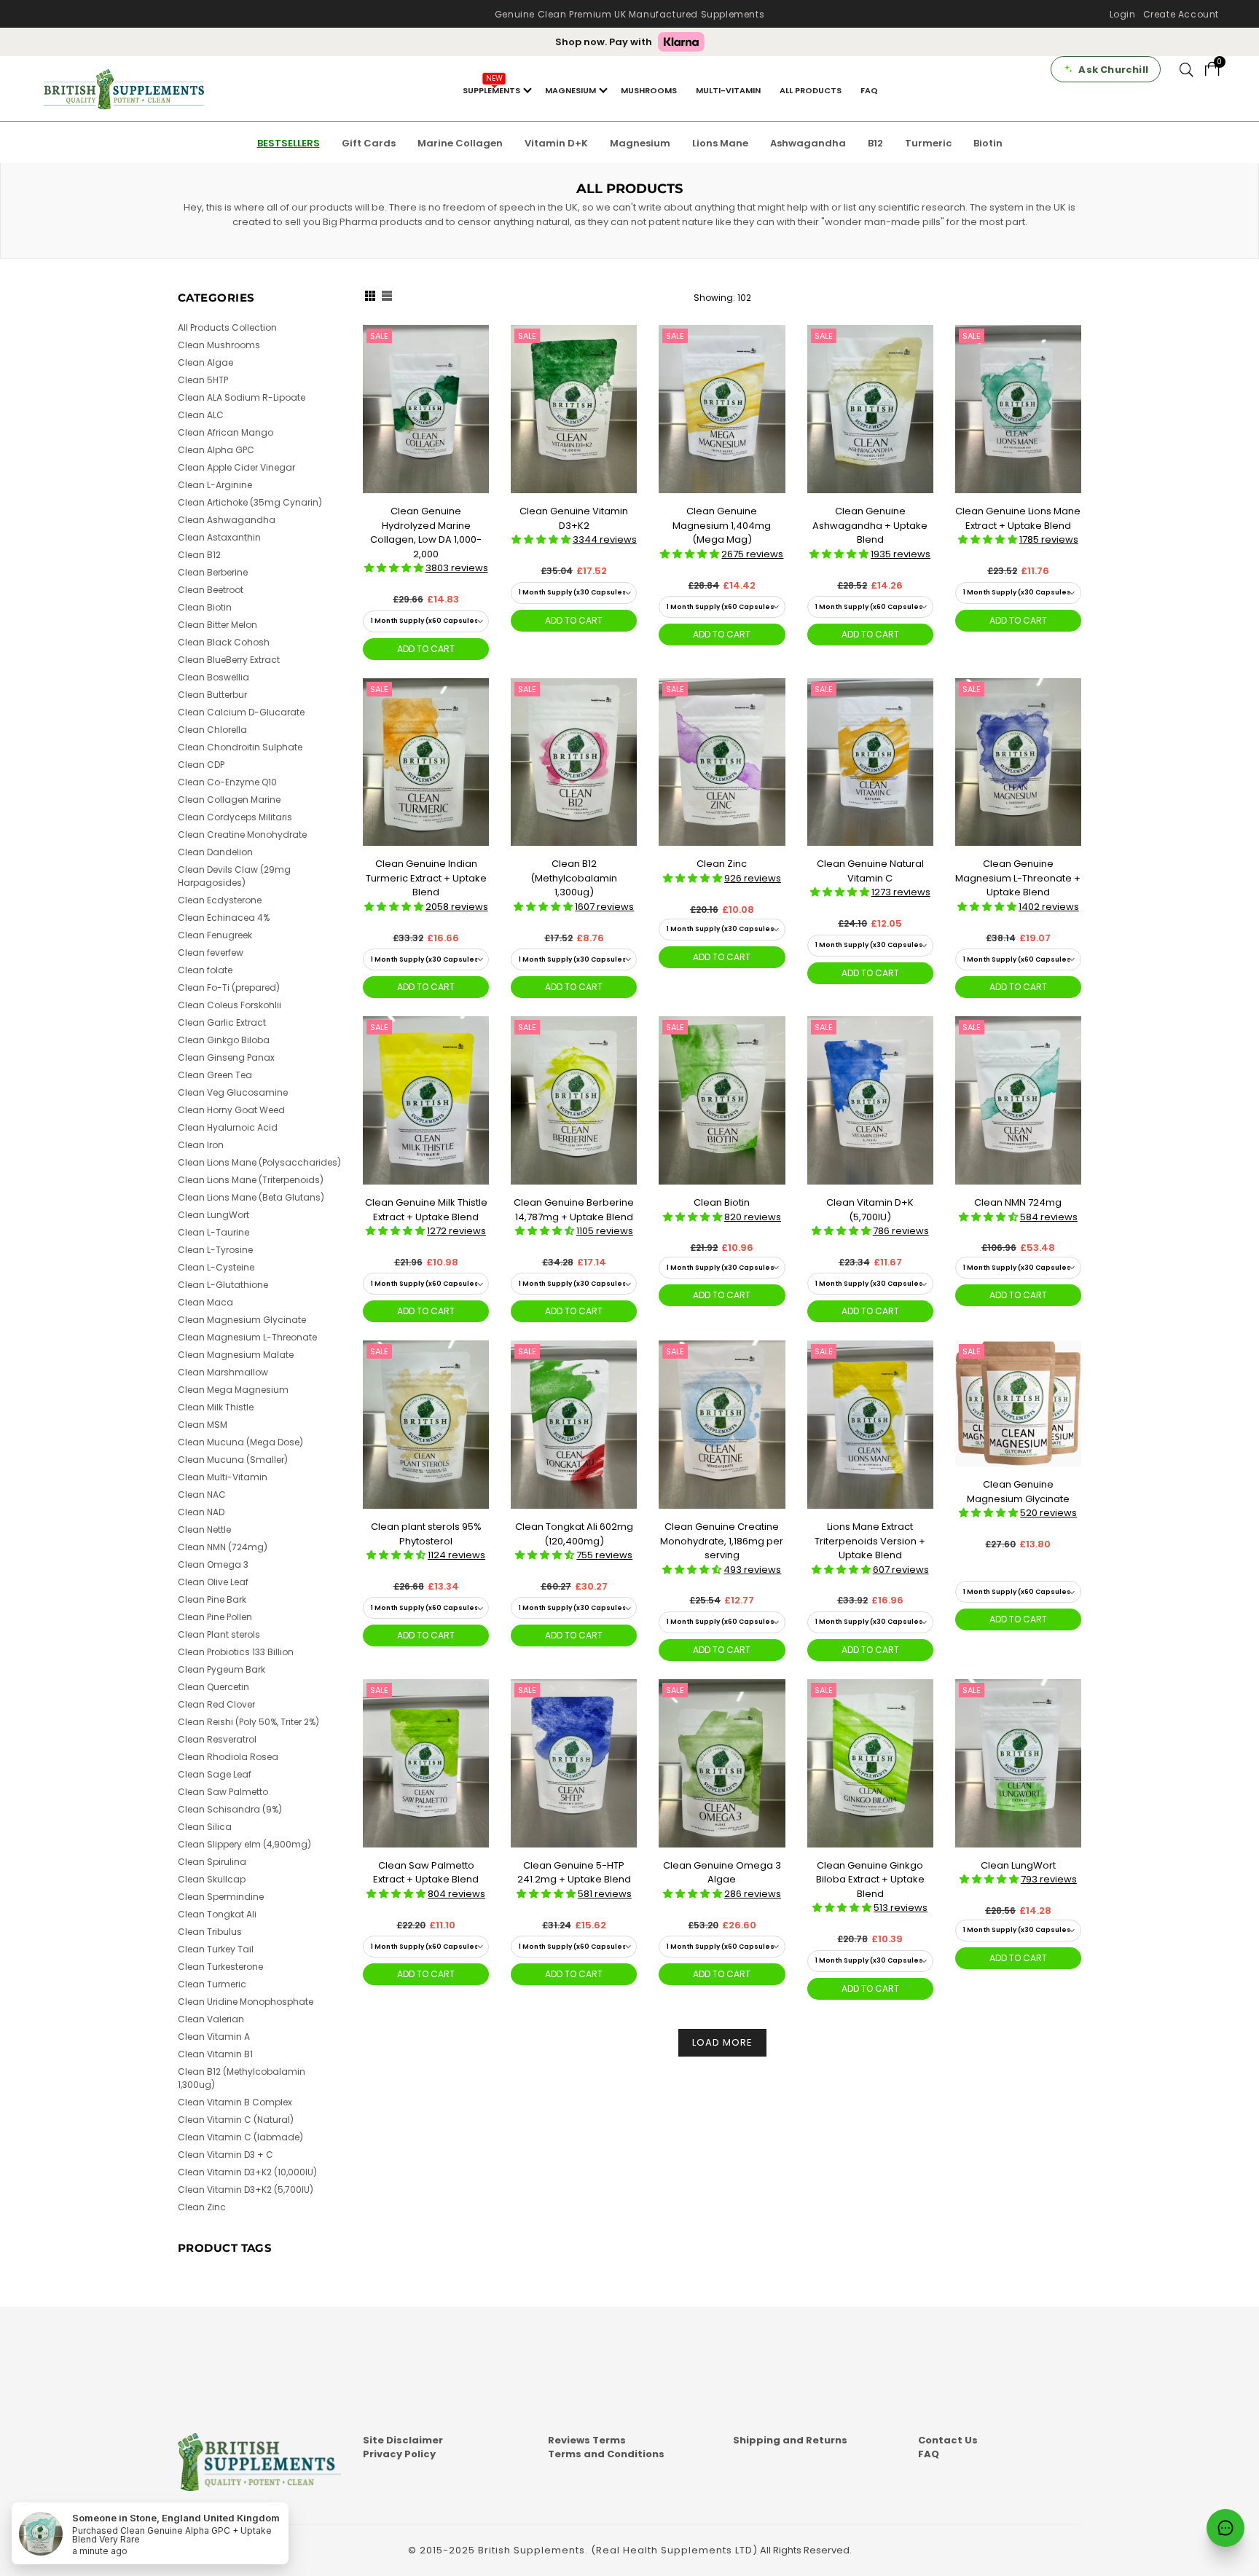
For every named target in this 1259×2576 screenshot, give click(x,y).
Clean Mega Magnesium (233, 1390)
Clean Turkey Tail (216, 1949)
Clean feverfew (211, 953)
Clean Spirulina (212, 1862)
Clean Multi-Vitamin (223, 1477)
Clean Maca (205, 1302)
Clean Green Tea (215, 1075)
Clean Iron (201, 1145)
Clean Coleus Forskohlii (230, 1005)
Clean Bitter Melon (217, 625)
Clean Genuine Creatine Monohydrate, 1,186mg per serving (722, 1541)
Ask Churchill (1113, 70)
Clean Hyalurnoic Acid (228, 1127)
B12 (875, 143)
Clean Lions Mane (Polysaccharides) (259, 1162)
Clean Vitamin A (214, 2037)
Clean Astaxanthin (219, 537)
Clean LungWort (1018, 1865)
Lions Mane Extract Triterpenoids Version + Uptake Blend (870, 1541)
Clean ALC (201, 415)
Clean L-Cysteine (216, 1267)
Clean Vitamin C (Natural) (236, 2120)
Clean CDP (201, 765)
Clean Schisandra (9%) (230, 1809)
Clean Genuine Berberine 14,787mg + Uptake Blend (574, 1210)
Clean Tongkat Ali (217, 1914)
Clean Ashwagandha (227, 520)
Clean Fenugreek (215, 935)
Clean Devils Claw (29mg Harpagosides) (234, 876)
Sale (379, 336)
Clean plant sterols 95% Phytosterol (426, 1534)
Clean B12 (199, 555)
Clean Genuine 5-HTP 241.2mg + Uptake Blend (574, 1873)
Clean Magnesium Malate (236, 1355)
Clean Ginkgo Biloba (224, 1040)
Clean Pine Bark (212, 1599)
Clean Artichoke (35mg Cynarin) (250, 502)
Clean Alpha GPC (216, 450)
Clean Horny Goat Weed (231, 1110)
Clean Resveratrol (217, 1739)
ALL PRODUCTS (811, 90)
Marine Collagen (460, 143)
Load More (722, 2042)
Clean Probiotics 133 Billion (236, 1652)
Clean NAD (201, 1512)
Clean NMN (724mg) (223, 1547)
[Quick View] (472, 360)
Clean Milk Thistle (216, 1407)
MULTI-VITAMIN (728, 90)
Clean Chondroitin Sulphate (240, 747)
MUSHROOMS (649, 90)
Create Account (1181, 14)
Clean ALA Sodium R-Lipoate (242, 397)
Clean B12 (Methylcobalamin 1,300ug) (574, 878)
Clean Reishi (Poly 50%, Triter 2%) (248, 1722)
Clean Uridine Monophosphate (246, 2002)
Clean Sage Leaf (215, 1774)
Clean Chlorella (212, 730)
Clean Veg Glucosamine (233, 1092)
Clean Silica (205, 1827)
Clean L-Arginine (215, 485)
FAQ (869, 90)
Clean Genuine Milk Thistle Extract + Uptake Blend (426, 1210)
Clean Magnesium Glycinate (242, 1320)
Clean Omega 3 (213, 1564)
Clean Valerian (211, 2019)
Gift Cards (369, 143)
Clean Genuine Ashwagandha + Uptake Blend (870, 525)
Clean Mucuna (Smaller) (233, 1460)
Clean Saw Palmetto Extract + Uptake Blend (426, 1873)
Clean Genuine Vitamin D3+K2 (574, 518)
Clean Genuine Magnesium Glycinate (1018, 1492)
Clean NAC (202, 1495)
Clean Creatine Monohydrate (242, 835)
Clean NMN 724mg (1018, 1202)
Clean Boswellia (213, 677)
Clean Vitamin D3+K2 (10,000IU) (247, 2172)
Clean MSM (203, 1425)
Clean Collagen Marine (229, 800)
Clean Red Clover (216, 1704)
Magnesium (640, 143)
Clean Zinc (722, 864)
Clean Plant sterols (219, 1634)
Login (1123, 14)
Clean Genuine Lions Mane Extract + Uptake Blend (1018, 518)
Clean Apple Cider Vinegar (236, 467)
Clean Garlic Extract (222, 1022)
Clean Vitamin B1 (215, 2054)
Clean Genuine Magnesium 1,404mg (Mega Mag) (722, 525)
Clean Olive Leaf (213, 1582)
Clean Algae (205, 362)
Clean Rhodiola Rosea (228, 1757)
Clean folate (205, 970)
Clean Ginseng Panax (226, 1057)
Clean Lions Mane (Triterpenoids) (251, 1180)
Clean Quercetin (213, 1687)
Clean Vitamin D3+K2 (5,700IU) (246, 2190)
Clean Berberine (213, 572)
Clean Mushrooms (219, 345)
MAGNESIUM (570, 90)
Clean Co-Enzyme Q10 (227, 782)
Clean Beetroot (211, 590)
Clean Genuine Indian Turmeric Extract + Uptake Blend (426, 878)
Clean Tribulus (210, 1932)
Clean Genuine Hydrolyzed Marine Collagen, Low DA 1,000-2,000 (426, 533)
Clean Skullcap (212, 1879)
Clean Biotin (722, 1202)
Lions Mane (720, 143)
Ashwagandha (808, 143)
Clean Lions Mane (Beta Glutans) (251, 1197)
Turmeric (928, 143)
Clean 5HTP (203, 380)
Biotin (988, 143)
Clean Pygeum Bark (221, 1669)
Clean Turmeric (212, 1984)
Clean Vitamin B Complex (235, 2102)
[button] (395, 568)
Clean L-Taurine (213, 1232)
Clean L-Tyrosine (215, 1250)
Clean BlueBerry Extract (229, 660)
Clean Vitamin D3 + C (225, 2155)
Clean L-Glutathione (223, 1285)
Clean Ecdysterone (220, 900)
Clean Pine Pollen (215, 1617)
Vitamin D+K (556, 143)
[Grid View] (370, 297)
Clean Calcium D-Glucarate (241, 712)
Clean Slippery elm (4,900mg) (244, 1844)
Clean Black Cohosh (224, 642)
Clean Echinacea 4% (224, 918)
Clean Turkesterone (220, 1967)
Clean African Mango (225, 432)
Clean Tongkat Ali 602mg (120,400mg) (574, 1534)
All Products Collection (227, 327)
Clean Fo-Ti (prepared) (229, 987)
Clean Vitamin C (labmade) (240, 2137)
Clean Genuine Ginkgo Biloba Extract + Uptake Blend (870, 1880)
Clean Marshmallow (223, 1372)
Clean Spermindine (221, 1897)
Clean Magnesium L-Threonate (247, 1337)
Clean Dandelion (215, 852)
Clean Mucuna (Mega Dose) (240, 1442)
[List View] (387, 297)
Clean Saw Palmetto (223, 1792)
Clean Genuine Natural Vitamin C (870, 871)
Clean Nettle (204, 1529)
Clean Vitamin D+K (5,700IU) (870, 1210)
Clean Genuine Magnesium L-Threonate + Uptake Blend (1018, 878)
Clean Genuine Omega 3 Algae (722, 1873)
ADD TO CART (426, 649)
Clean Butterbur (212, 695)
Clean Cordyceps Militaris (235, 817)
